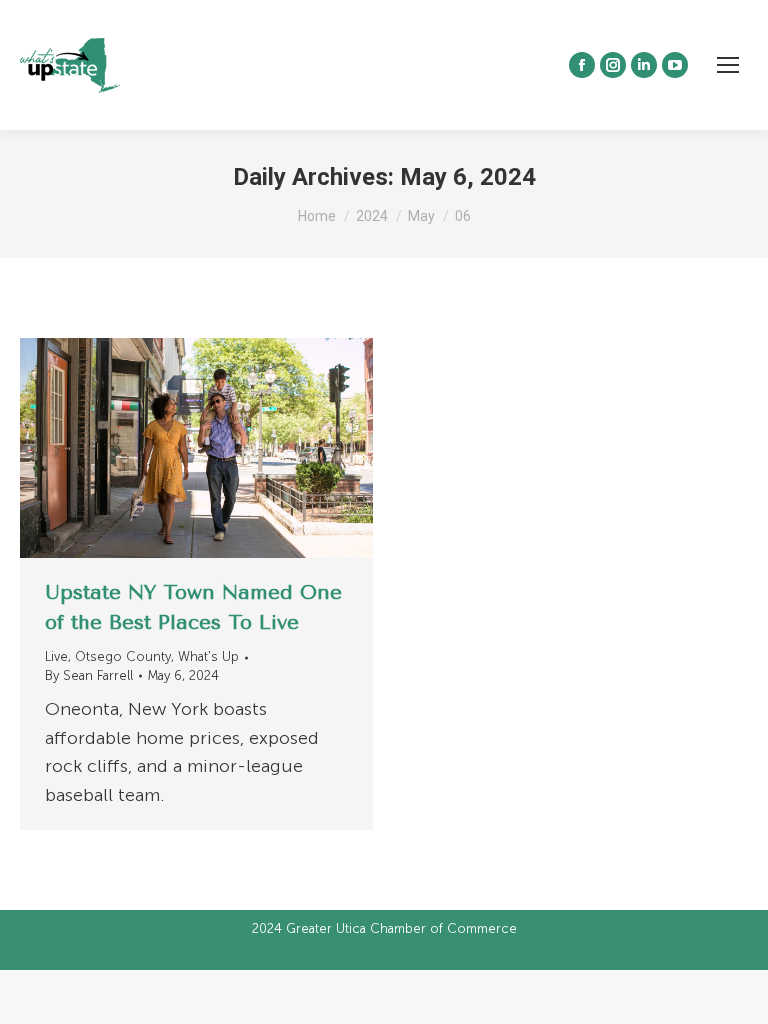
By (89, 675)
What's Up (208, 656)
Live (56, 656)
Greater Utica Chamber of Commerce (401, 928)
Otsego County (123, 656)
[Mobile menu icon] (728, 65)
